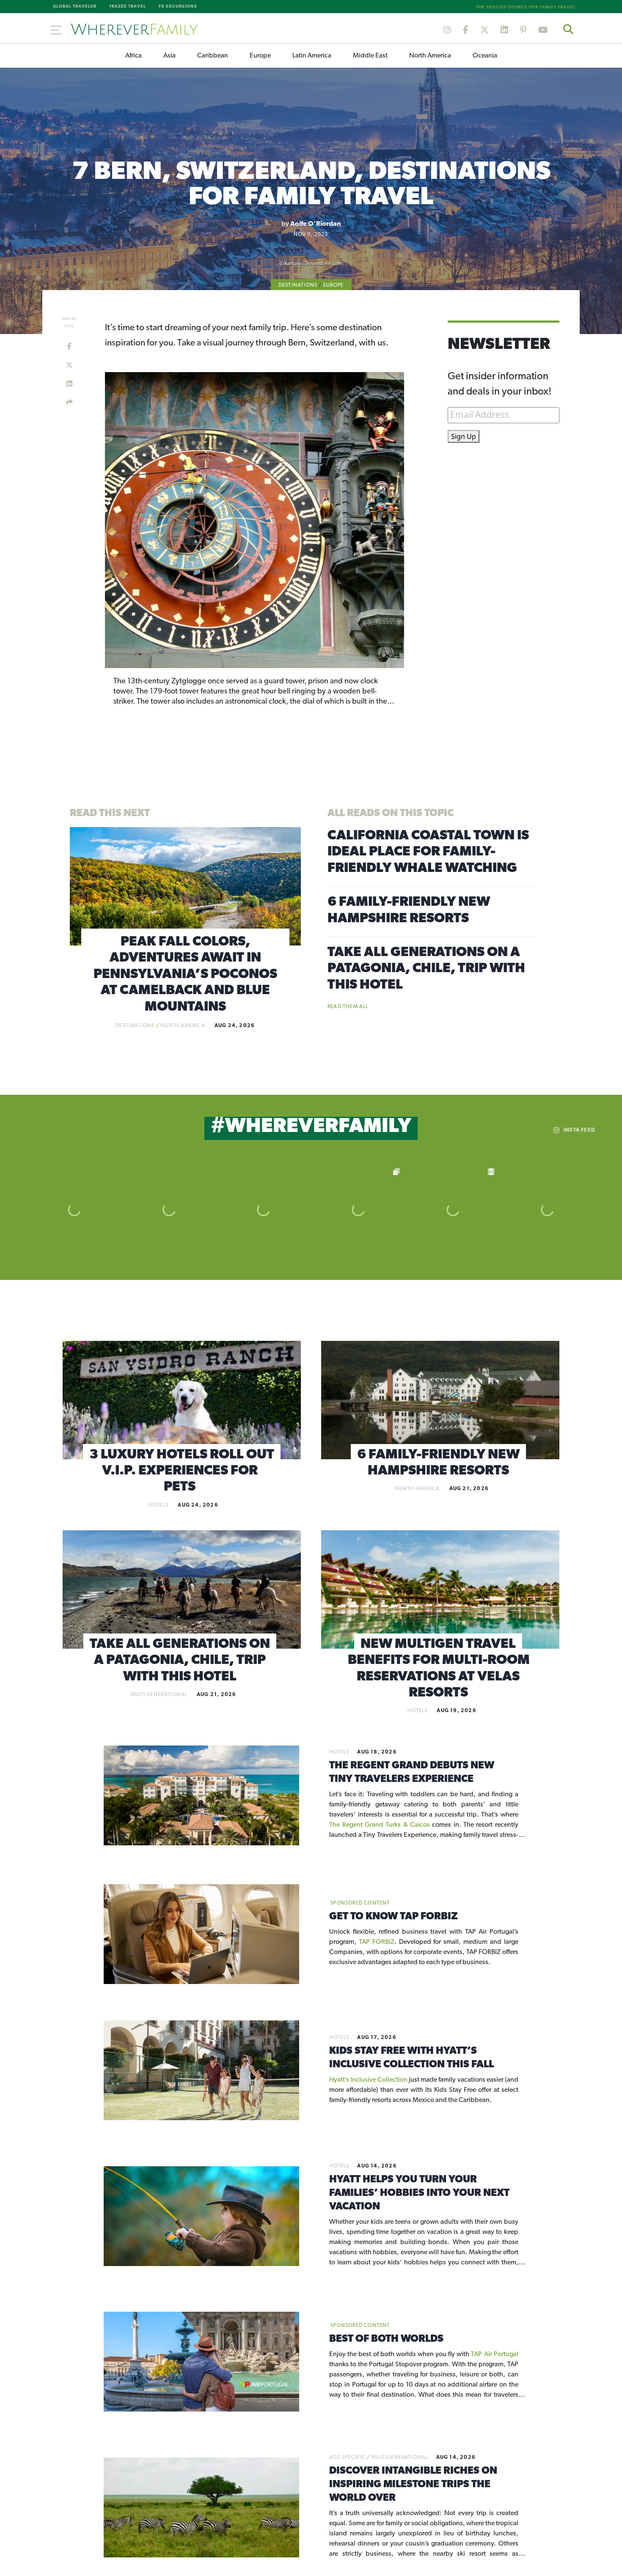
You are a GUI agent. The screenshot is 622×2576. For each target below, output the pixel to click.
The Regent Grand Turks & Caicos (381, 1825)
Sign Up (464, 436)
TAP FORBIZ (377, 1942)
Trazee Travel (128, 7)
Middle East (370, 56)
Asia (169, 56)
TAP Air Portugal (494, 2354)
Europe (260, 56)
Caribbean (213, 56)
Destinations (298, 285)
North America (430, 56)
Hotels (158, 1505)
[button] (130, 519)
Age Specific (347, 2458)
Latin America (312, 56)
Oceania (485, 56)
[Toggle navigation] (56, 29)
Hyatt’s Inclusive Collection (368, 2080)
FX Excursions (178, 7)
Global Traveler (75, 7)
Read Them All (348, 1007)
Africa (133, 56)
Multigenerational (159, 1695)
